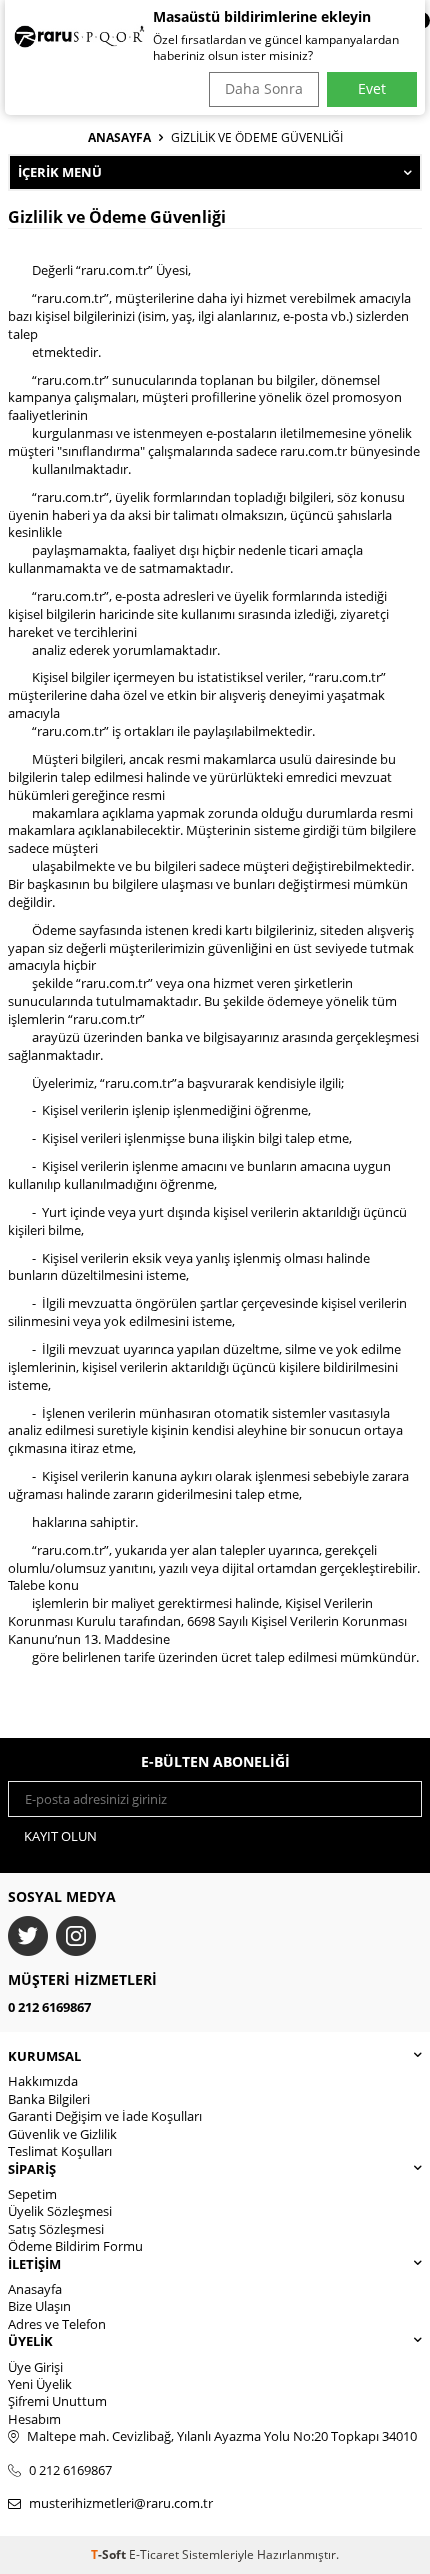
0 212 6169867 (49, 2007)
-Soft (110, 2554)
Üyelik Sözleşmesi (60, 2211)
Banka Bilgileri (49, 2099)
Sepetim (32, 2194)
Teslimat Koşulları (60, 2151)
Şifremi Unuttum (57, 2401)
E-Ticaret (154, 2554)
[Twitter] (28, 1936)
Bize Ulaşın (39, 2306)
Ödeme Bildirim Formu (75, 2246)
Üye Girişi (35, 2367)
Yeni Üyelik (40, 2384)
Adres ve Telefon (57, 2324)
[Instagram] (76, 1936)
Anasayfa (119, 138)
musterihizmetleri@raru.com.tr (121, 2503)
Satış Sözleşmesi (56, 2229)
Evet (372, 88)
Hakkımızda (43, 2081)
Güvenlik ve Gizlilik (62, 2134)
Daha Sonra (264, 88)
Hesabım (34, 2419)
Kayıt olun (60, 1836)
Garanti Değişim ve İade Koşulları (105, 2116)
